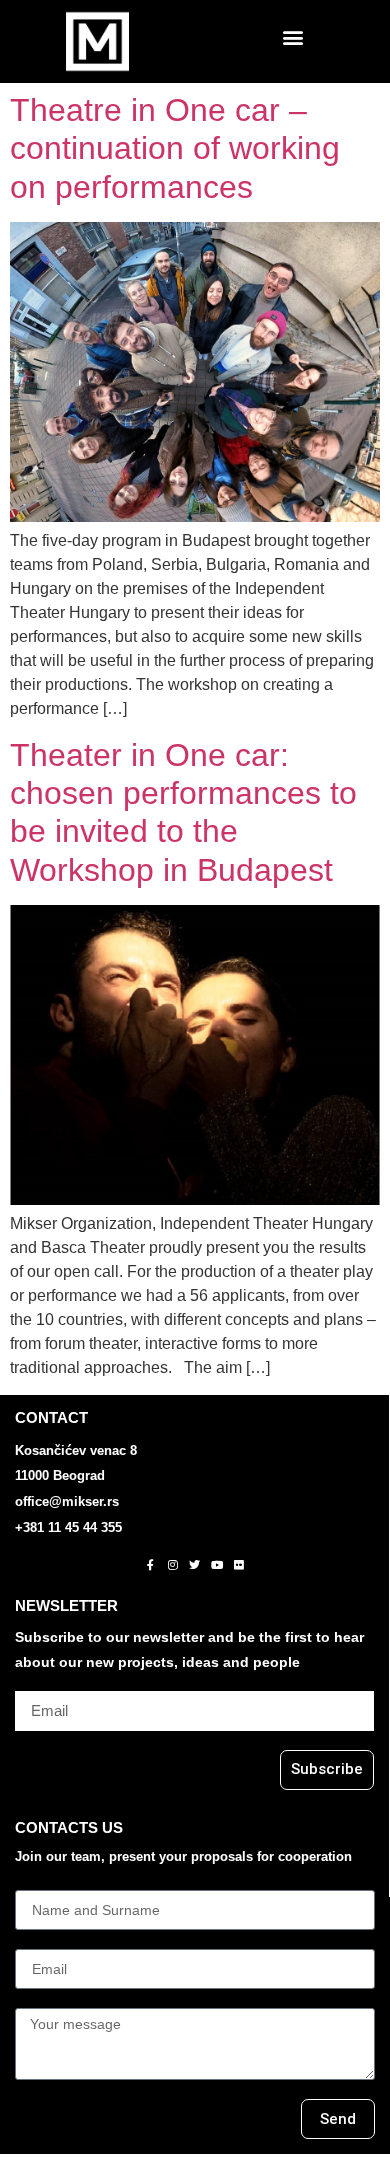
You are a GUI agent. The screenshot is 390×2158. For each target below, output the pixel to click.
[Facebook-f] (151, 1564)
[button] (292, 36)
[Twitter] (195, 1564)
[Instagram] (173, 1564)
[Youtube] (217, 1564)
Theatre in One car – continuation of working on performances (175, 148)
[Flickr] (239, 1564)
